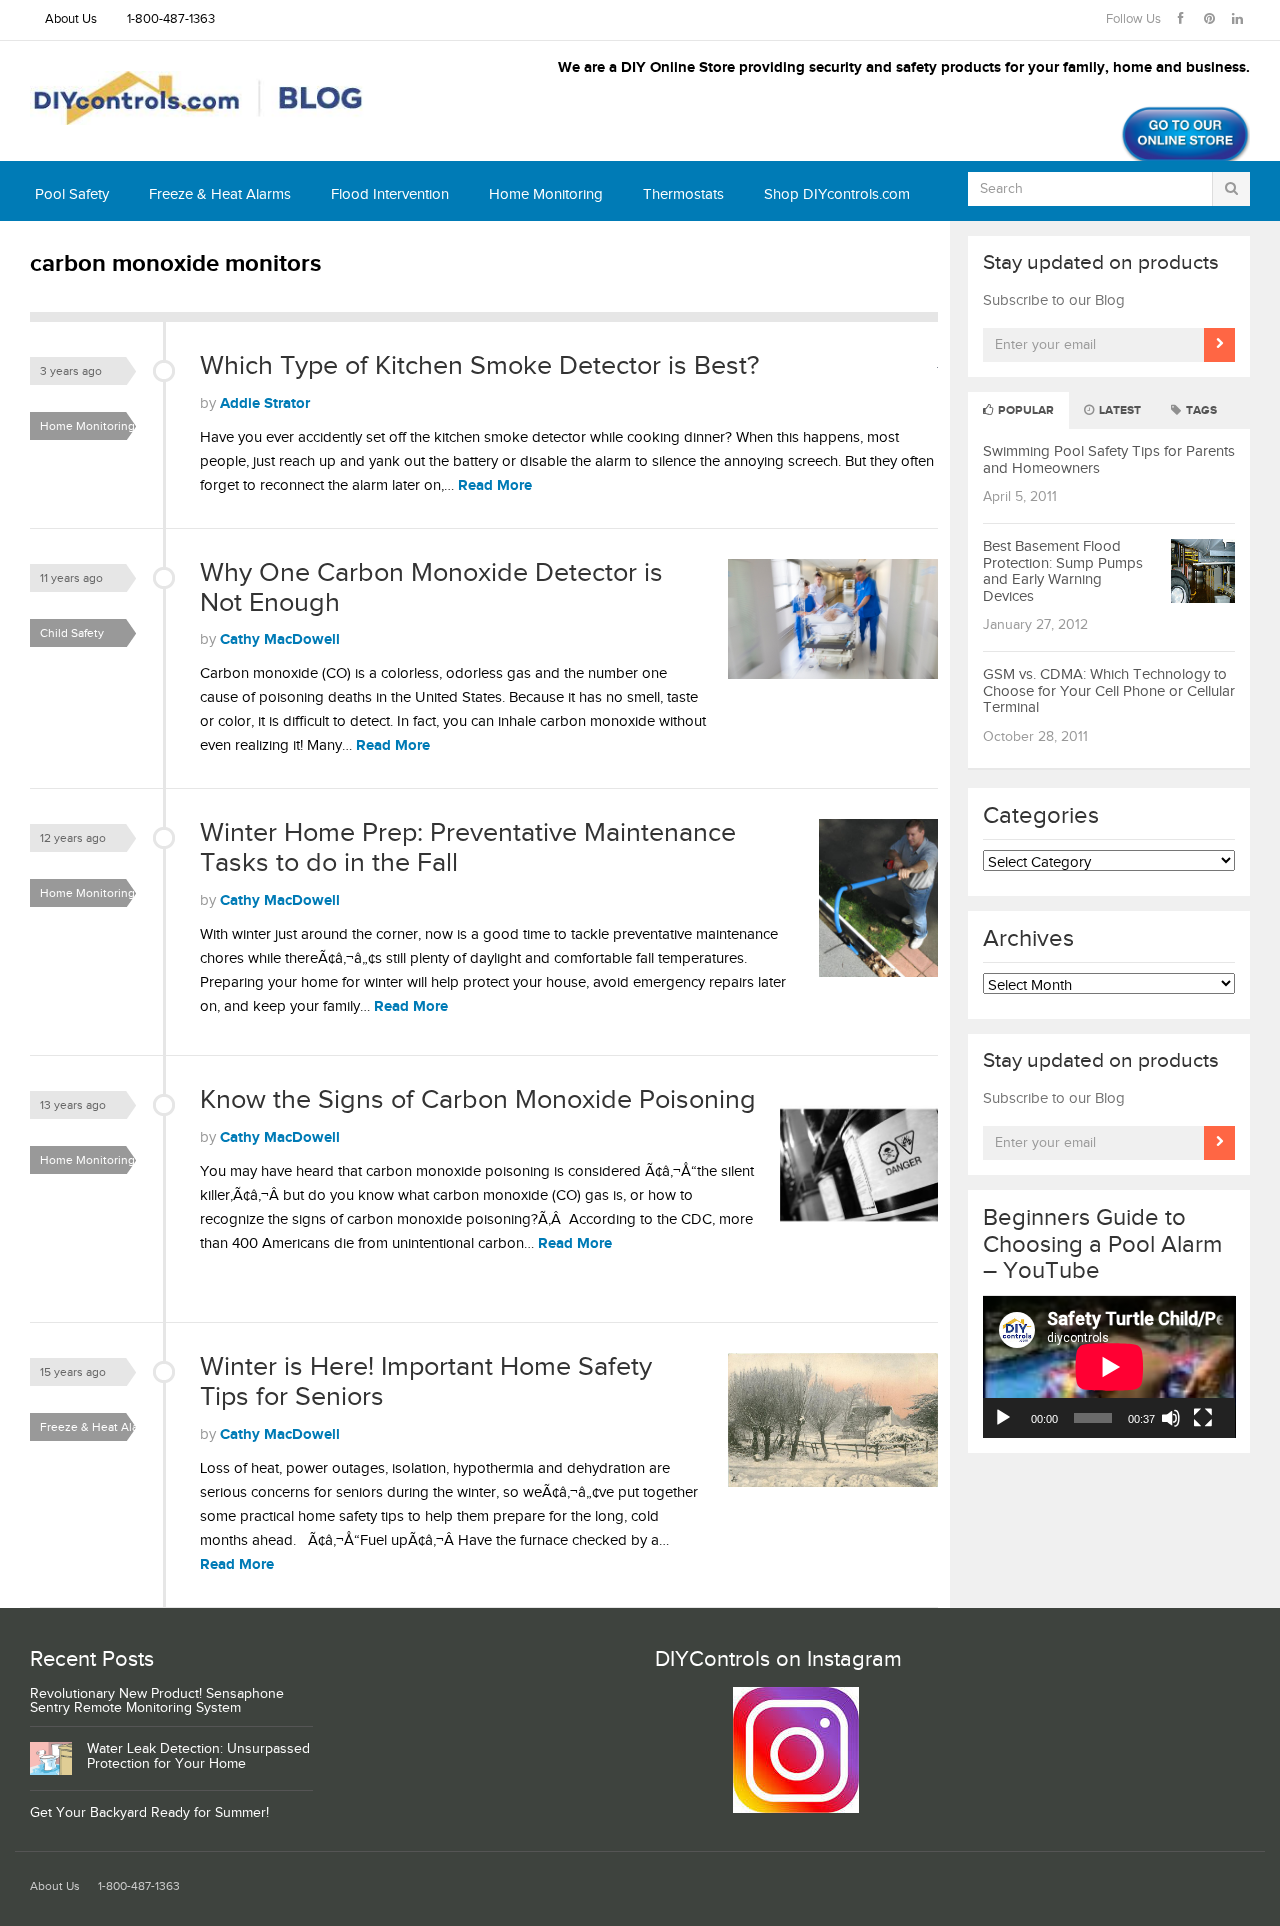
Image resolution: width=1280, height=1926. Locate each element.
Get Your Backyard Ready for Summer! (149, 1813)
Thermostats (683, 194)
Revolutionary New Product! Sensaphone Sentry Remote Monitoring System (157, 1701)
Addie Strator (265, 403)
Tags (1200, 410)
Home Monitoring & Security (93, 429)
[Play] (1003, 1418)
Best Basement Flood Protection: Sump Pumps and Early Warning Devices (1063, 571)
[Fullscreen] (1203, 1418)
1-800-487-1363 (171, 19)
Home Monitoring (546, 194)
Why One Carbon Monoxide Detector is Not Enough (431, 588)
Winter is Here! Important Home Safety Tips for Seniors (426, 1382)
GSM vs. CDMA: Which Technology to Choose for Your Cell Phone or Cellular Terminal (1109, 691)
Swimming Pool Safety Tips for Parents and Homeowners (1109, 460)
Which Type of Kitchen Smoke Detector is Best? (479, 366)
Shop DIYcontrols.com (837, 194)
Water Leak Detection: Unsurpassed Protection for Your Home (198, 1756)
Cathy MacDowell (280, 639)
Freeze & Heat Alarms (220, 194)
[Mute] (1171, 1418)
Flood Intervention (390, 194)
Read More (495, 485)
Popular (1024, 410)
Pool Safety (72, 194)
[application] (1109, 1367)
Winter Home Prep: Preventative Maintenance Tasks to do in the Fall (468, 848)
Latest (1118, 410)
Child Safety (72, 633)
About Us (71, 19)
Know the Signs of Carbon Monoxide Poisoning (478, 1100)
